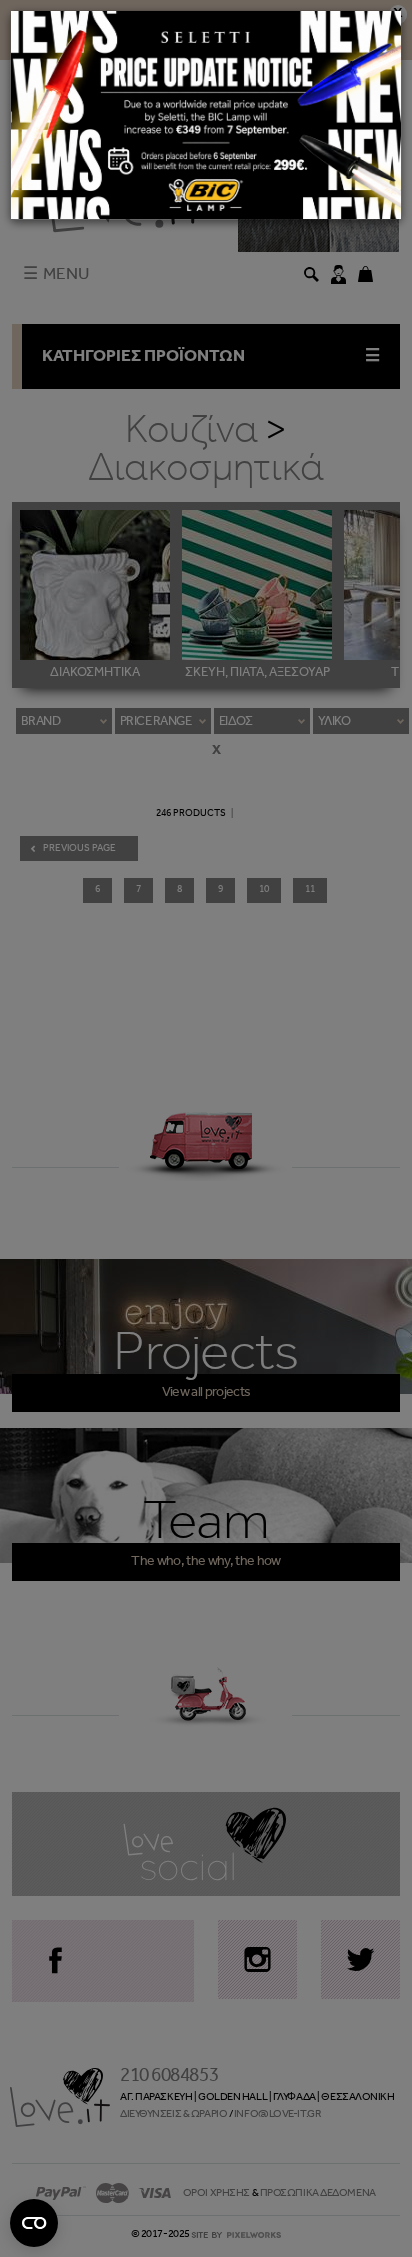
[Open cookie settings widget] (34, 2223)
